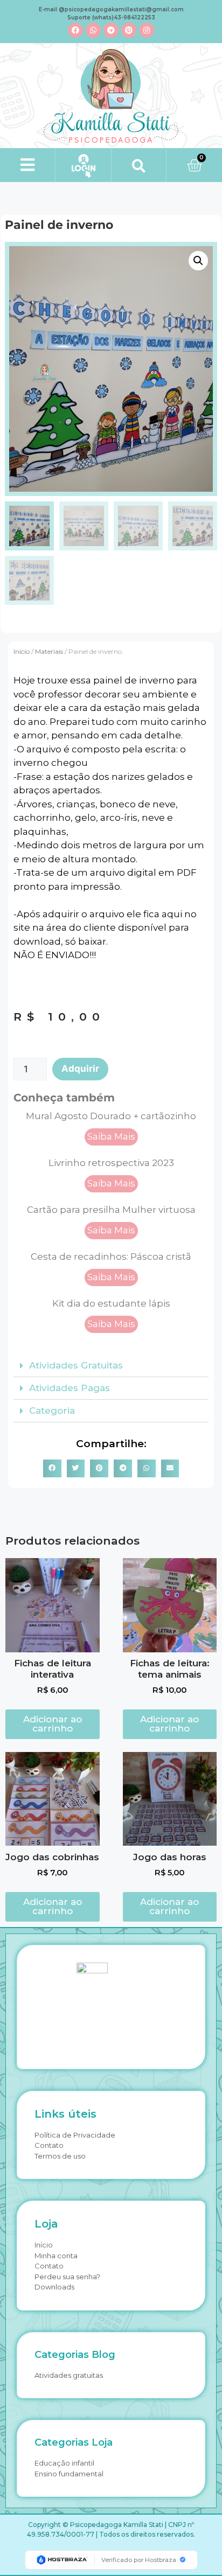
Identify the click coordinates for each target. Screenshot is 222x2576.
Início (22, 651)
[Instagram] (147, 30)
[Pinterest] (129, 30)
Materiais (49, 651)
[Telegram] (111, 30)
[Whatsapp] (93, 30)
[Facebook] (75, 30)
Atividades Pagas (70, 1388)
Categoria (52, 1411)
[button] (28, 165)
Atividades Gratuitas (76, 1365)
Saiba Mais (111, 1136)
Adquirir (80, 1069)
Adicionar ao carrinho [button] (53, 1724)
